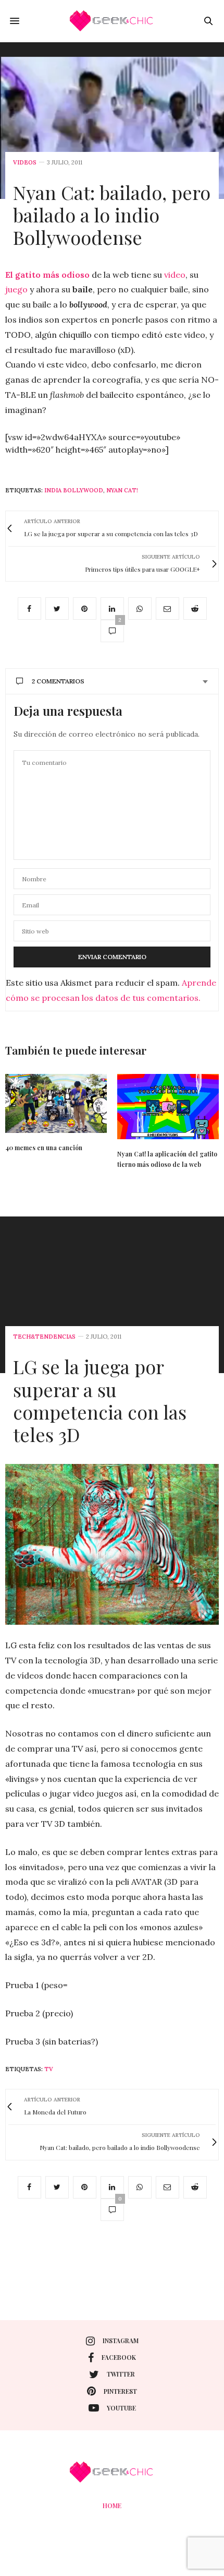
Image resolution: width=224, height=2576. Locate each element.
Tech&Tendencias (44, 1337)
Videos (25, 163)
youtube (121, 2408)
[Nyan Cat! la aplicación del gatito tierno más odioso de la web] (168, 1107)
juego (16, 289)
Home (112, 2506)
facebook (119, 2357)
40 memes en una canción (44, 1148)
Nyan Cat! (122, 490)
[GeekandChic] (112, 21)
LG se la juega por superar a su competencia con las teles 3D (100, 1400)
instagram (121, 2341)
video (175, 275)
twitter (121, 2374)
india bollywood (74, 490)
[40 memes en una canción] (56, 1104)
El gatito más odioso (47, 275)
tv (49, 2069)
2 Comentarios (58, 681)
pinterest (120, 2391)
